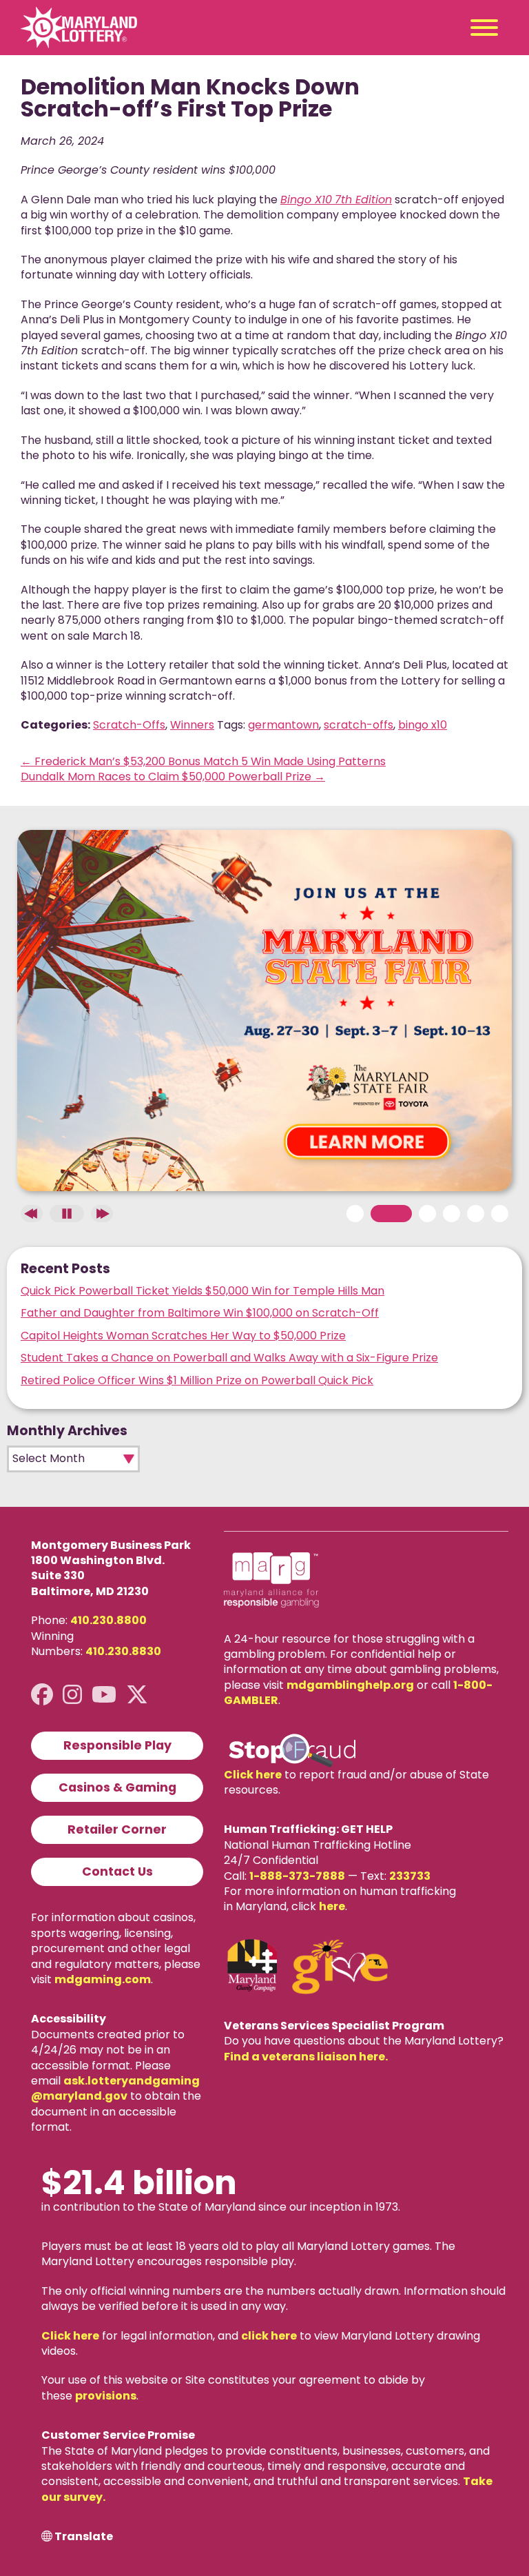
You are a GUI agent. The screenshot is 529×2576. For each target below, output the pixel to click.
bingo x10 (423, 725)
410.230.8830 (123, 1651)
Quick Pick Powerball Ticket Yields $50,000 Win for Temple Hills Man (203, 1291)
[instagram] (72, 1695)
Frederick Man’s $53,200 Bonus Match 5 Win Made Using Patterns (203, 761)
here (332, 1906)
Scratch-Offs (129, 725)
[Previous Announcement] (32, 1214)
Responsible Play (117, 1745)
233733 (410, 1876)
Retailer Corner (117, 1829)
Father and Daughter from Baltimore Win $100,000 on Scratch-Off (200, 1313)
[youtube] (104, 1695)
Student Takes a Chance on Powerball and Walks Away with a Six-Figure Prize (229, 1358)
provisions (106, 2396)
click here (269, 2336)
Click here (253, 1775)
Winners (192, 725)
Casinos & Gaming (117, 1787)
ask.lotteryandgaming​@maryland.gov (115, 2088)
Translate (84, 2537)
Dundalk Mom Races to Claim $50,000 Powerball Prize (173, 777)
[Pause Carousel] (67, 1214)
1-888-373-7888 (297, 1876)
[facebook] (42, 1695)
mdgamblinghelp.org (350, 1685)
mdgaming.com (103, 1979)
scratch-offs (359, 725)
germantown (283, 725)
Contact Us (117, 1872)
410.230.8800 (108, 1620)
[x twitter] (137, 1695)
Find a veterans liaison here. (306, 2057)
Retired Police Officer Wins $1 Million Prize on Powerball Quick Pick (197, 1380)
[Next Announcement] (102, 1214)
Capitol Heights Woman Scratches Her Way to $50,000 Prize (183, 1336)
